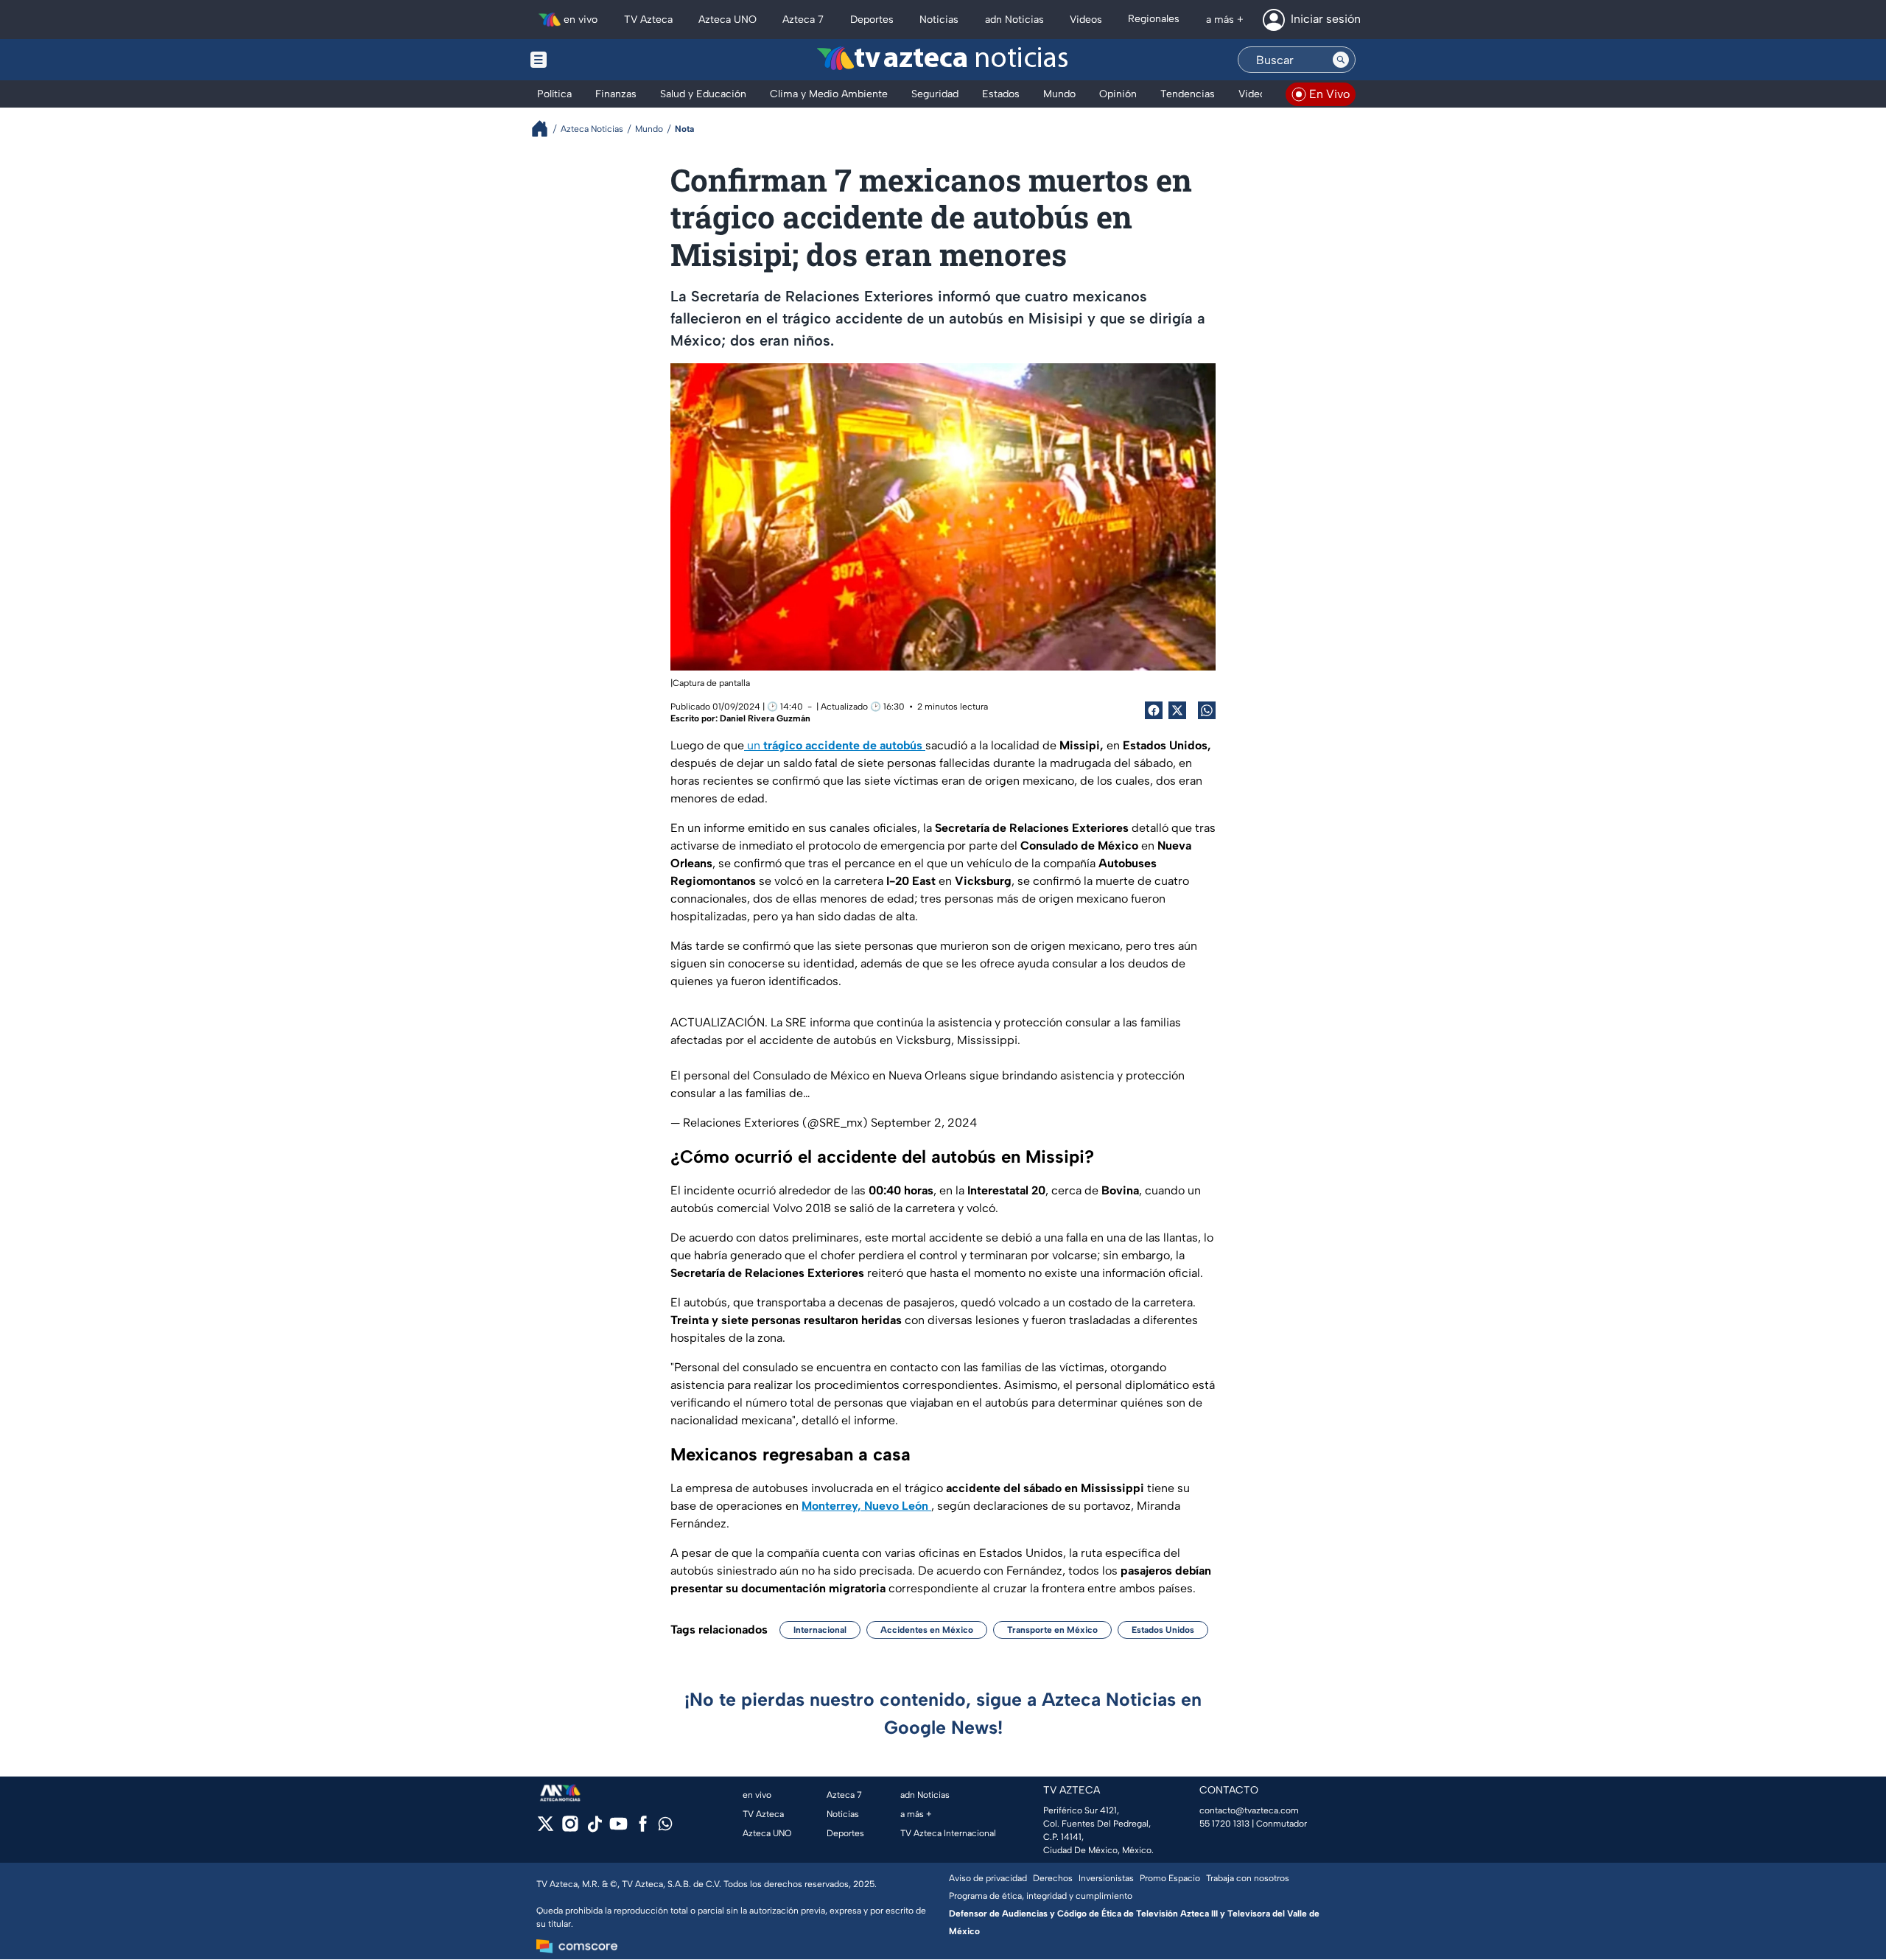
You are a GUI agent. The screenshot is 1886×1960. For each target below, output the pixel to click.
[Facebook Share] (1154, 710)
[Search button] (1341, 60)
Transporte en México (1052, 1630)
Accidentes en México (927, 1630)
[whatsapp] (665, 1827)
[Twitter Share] (1177, 710)
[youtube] (618, 1828)
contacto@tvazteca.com (1249, 1810)
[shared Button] (1207, 710)
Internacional (820, 1630)
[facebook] (643, 1828)
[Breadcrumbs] (546, 129)
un (833, 745)
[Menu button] (589, 60)
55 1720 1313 (1224, 1824)
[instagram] (570, 1828)
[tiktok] (594, 1828)
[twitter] (546, 1828)
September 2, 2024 (924, 1123)
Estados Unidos (1163, 1630)
